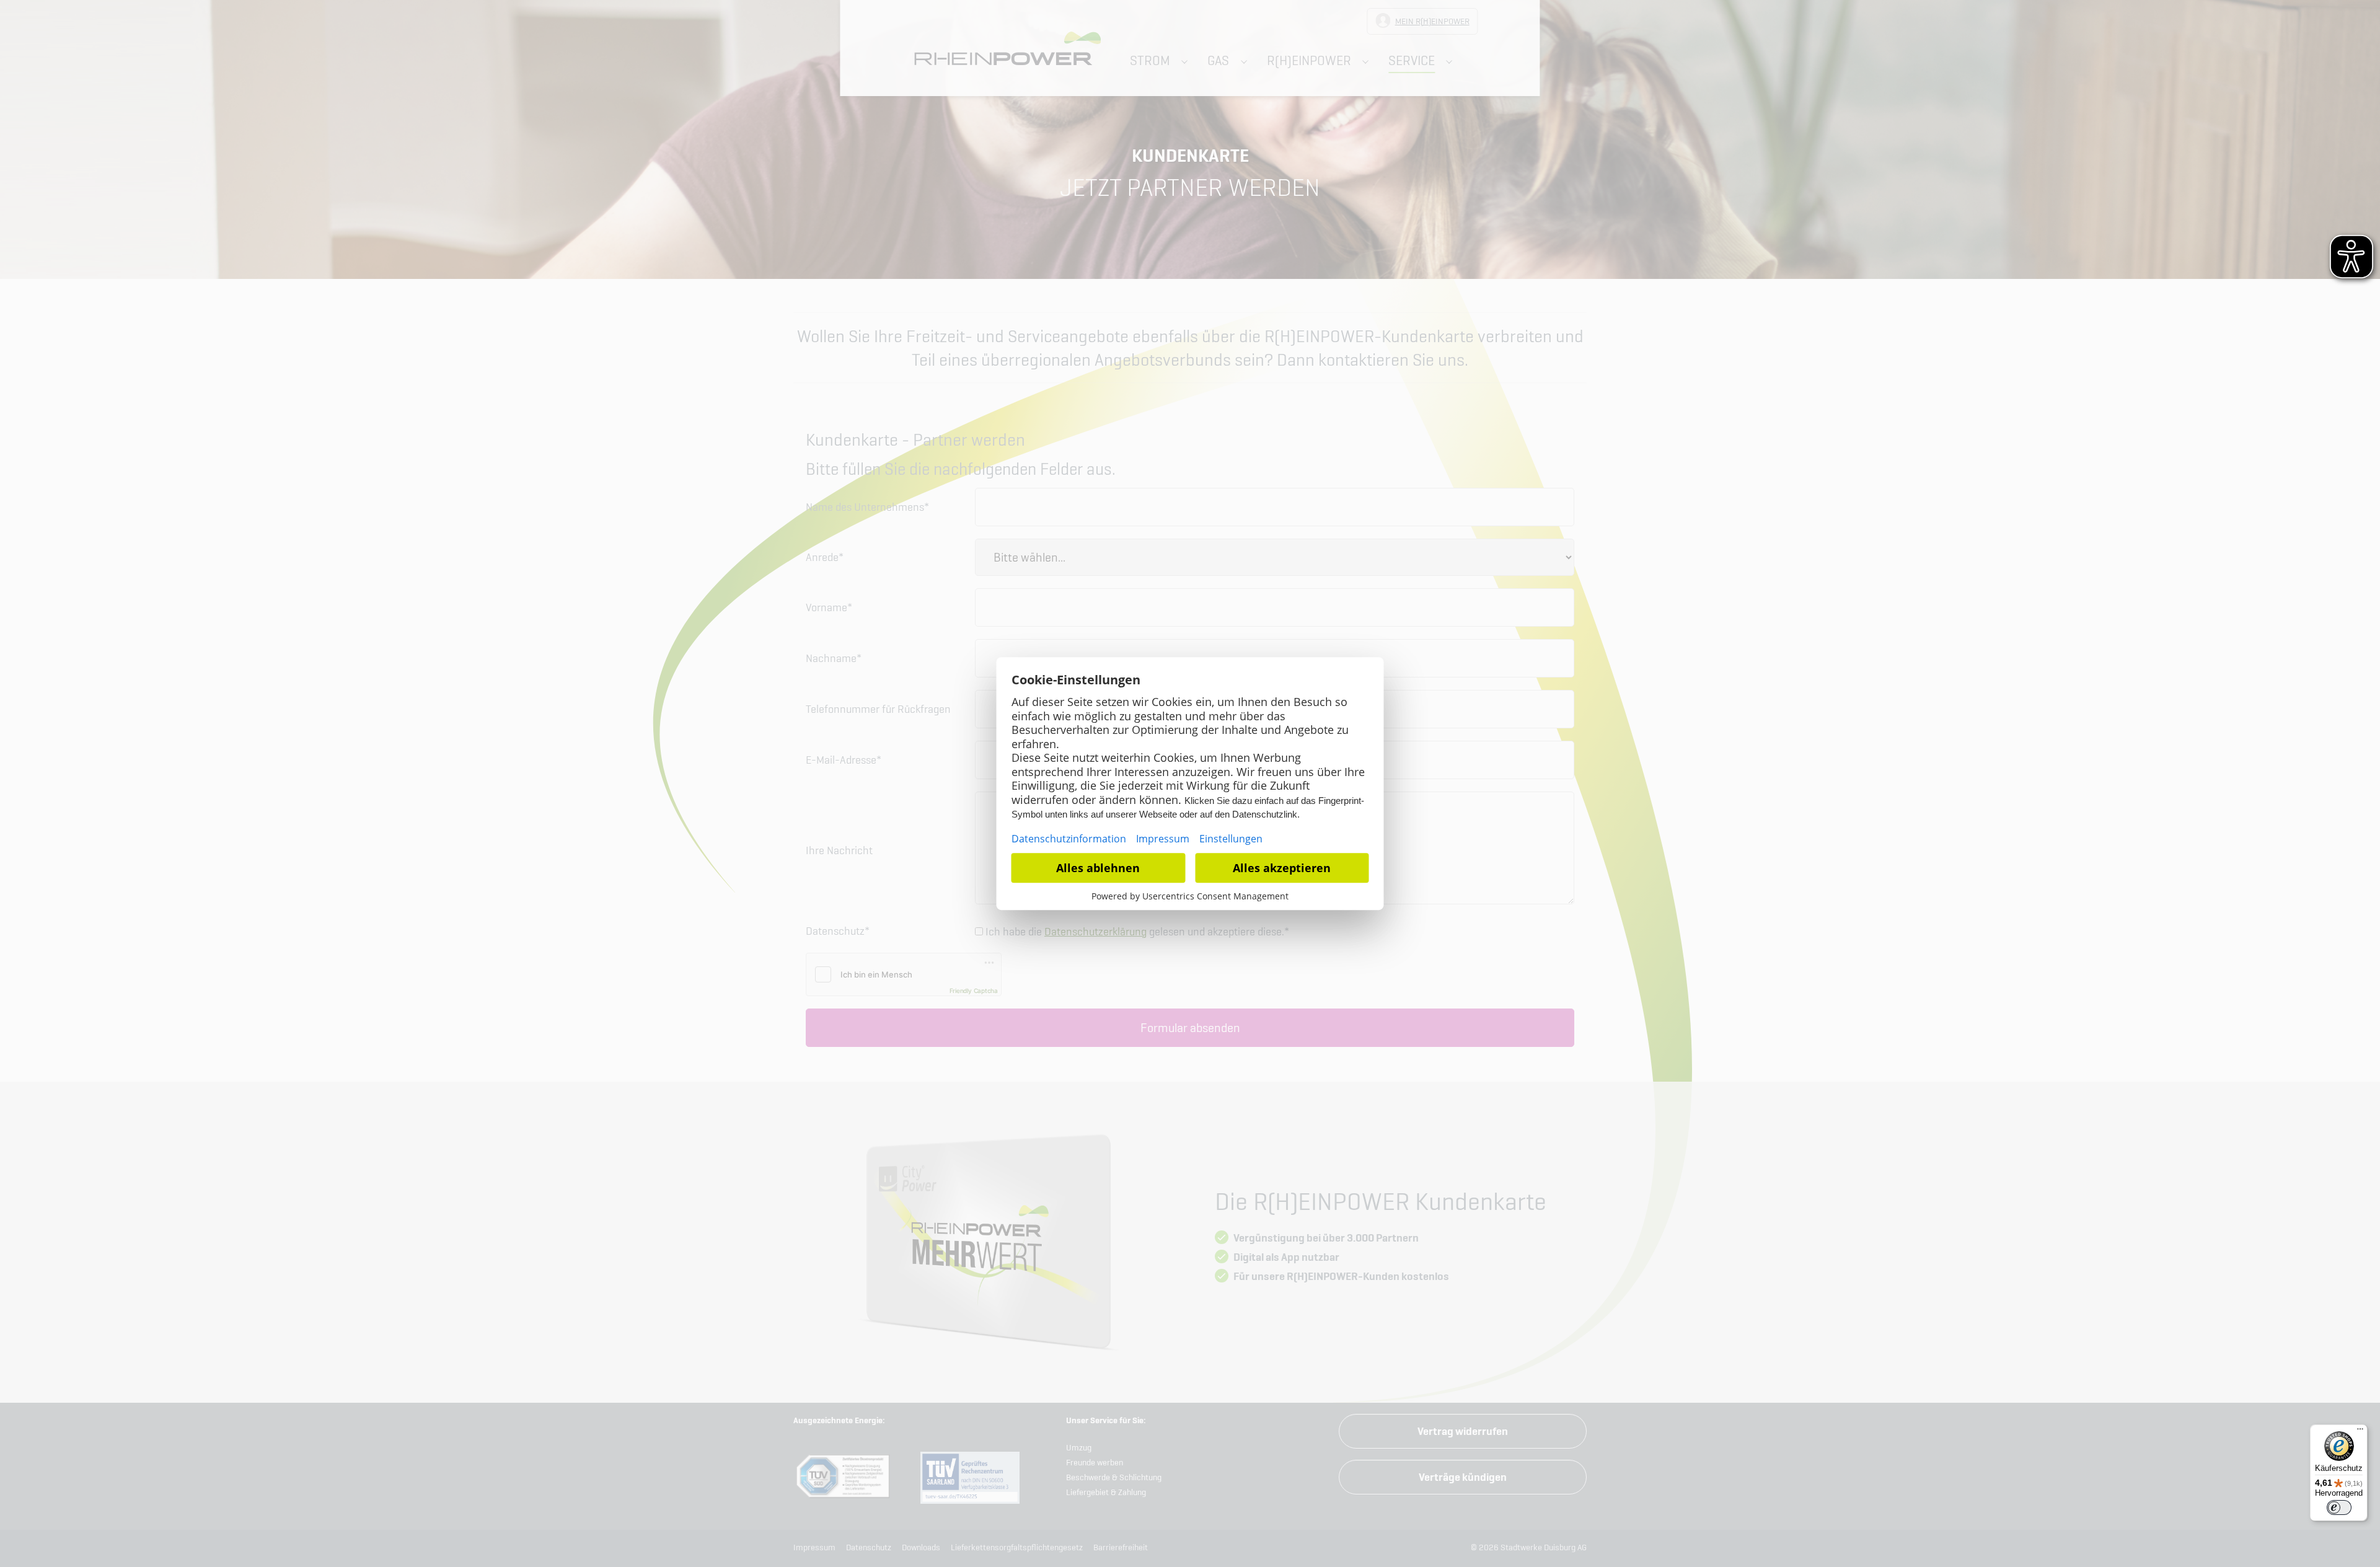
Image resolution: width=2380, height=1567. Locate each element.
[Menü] (2360, 1432)
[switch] (2339, 1507)
